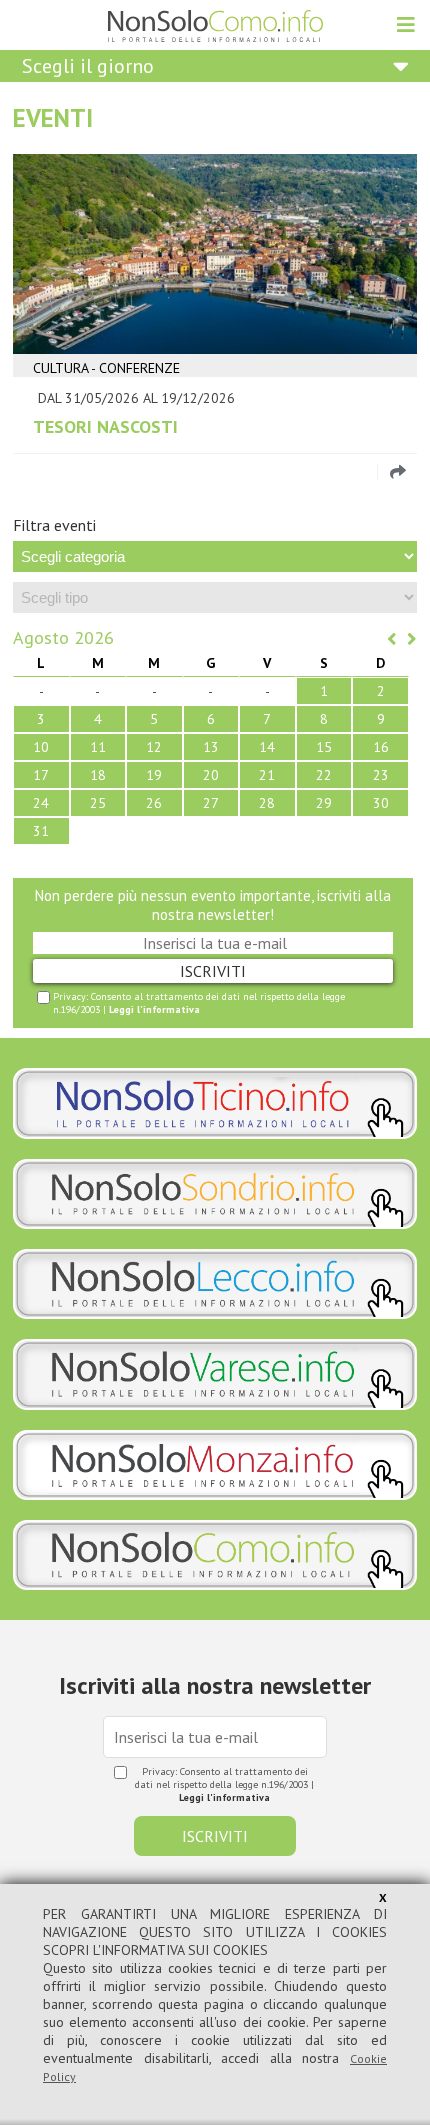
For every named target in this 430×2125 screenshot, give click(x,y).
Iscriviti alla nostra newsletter (215, 1685)
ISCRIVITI (213, 971)
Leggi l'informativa (154, 1009)
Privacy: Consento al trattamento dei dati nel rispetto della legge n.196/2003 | (199, 1003)
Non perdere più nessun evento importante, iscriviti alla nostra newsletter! (213, 905)
